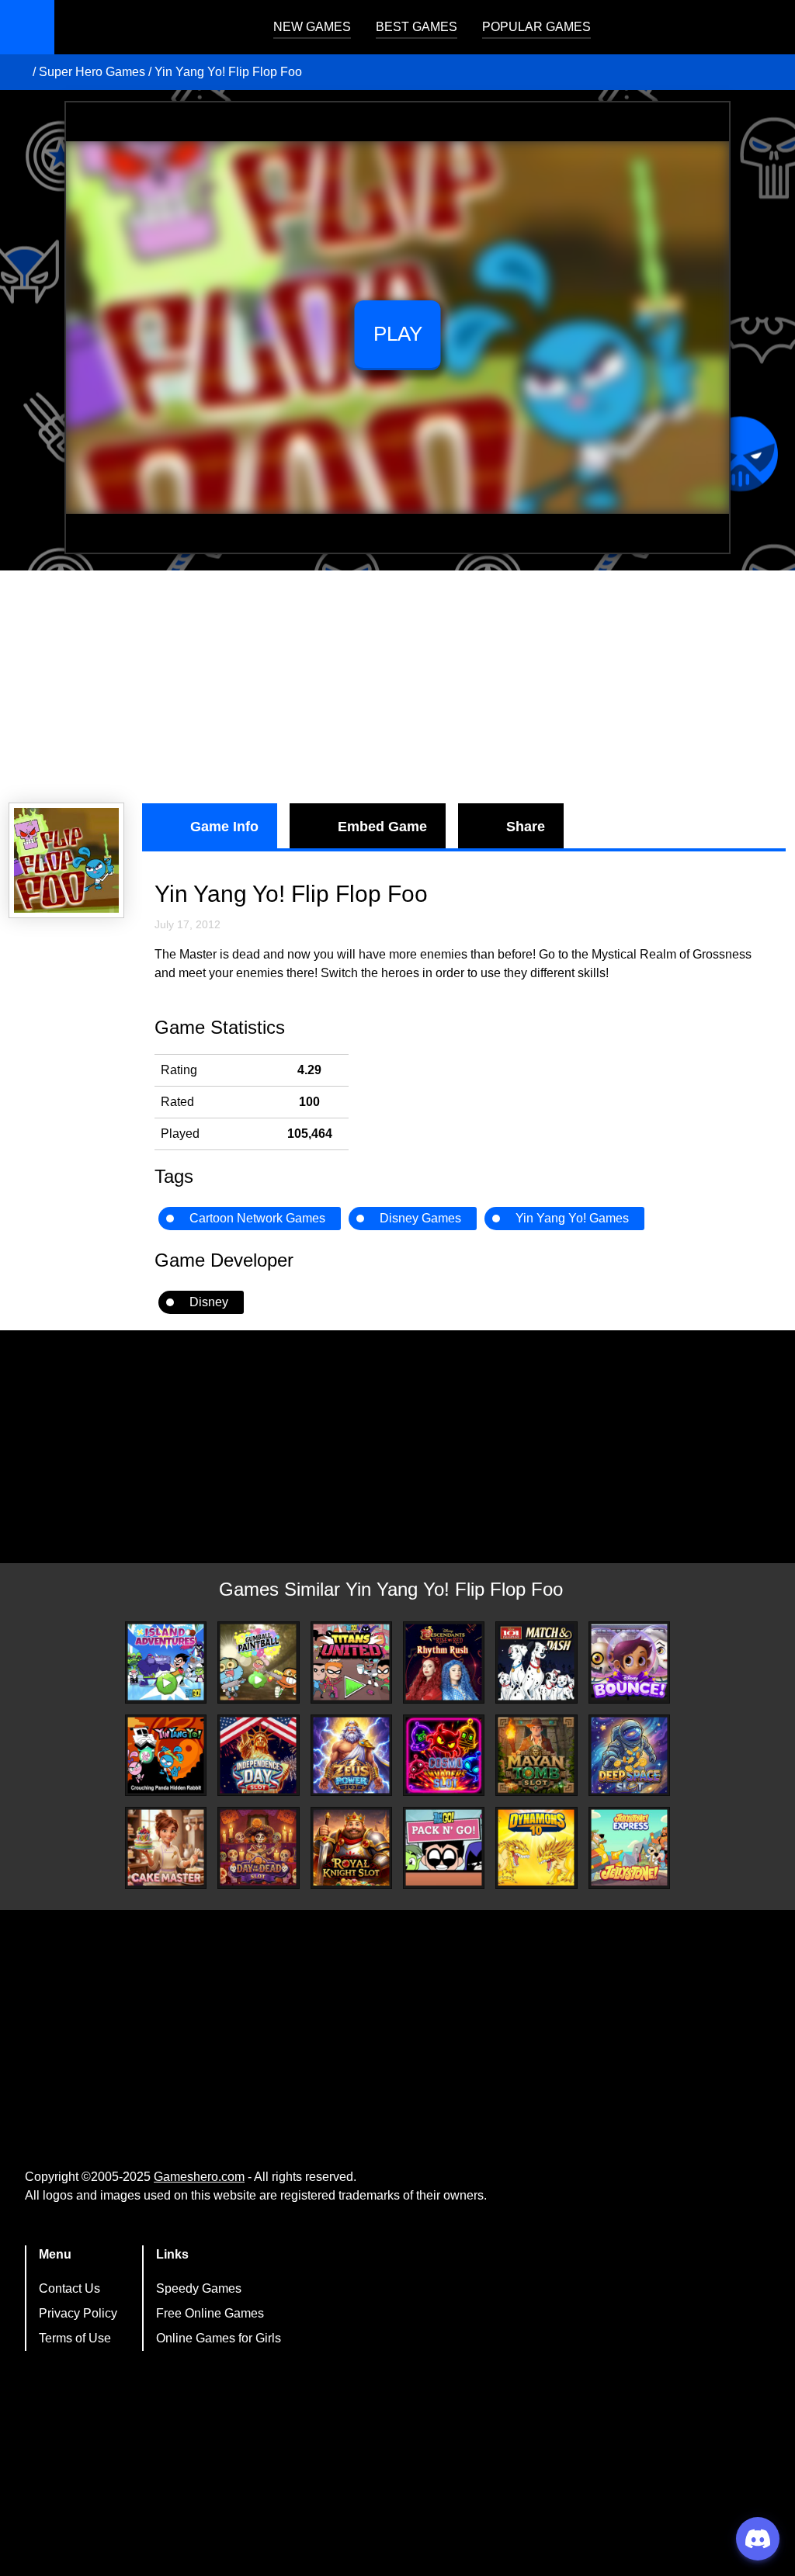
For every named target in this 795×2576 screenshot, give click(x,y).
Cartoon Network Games (257, 1218)
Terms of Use (75, 2338)
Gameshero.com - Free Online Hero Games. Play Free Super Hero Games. (151, 27)
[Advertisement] (397, 687)
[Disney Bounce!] (629, 1662)
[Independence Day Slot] (258, 1755)
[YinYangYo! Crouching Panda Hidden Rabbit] (166, 1755)
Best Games (417, 27)
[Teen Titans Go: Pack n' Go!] (444, 1848)
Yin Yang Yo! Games (572, 1218)
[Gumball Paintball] (258, 1662)
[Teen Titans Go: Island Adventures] (166, 1662)
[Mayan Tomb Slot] (536, 1755)
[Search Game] (769, 31)
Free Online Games (210, 2313)
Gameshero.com (199, 2177)
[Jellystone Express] (629, 1848)
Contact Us (69, 2288)
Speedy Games (199, 2288)
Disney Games (420, 1218)
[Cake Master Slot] (166, 1848)
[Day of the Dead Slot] (258, 1848)
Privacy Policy (78, 2313)
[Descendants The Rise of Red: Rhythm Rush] (444, 1662)
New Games (312, 27)
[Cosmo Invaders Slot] (444, 1755)
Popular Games (536, 27)
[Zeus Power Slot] (351, 1755)
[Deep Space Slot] (629, 1755)
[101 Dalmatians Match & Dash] (536, 1662)
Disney (209, 1302)
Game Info (224, 827)
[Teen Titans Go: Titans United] (351, 1662)
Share (526, 827)
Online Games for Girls (219, 2338)
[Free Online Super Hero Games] (18, 72)
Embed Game (382, 827)
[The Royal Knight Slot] (351, 1848)
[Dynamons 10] (536, 1848)
